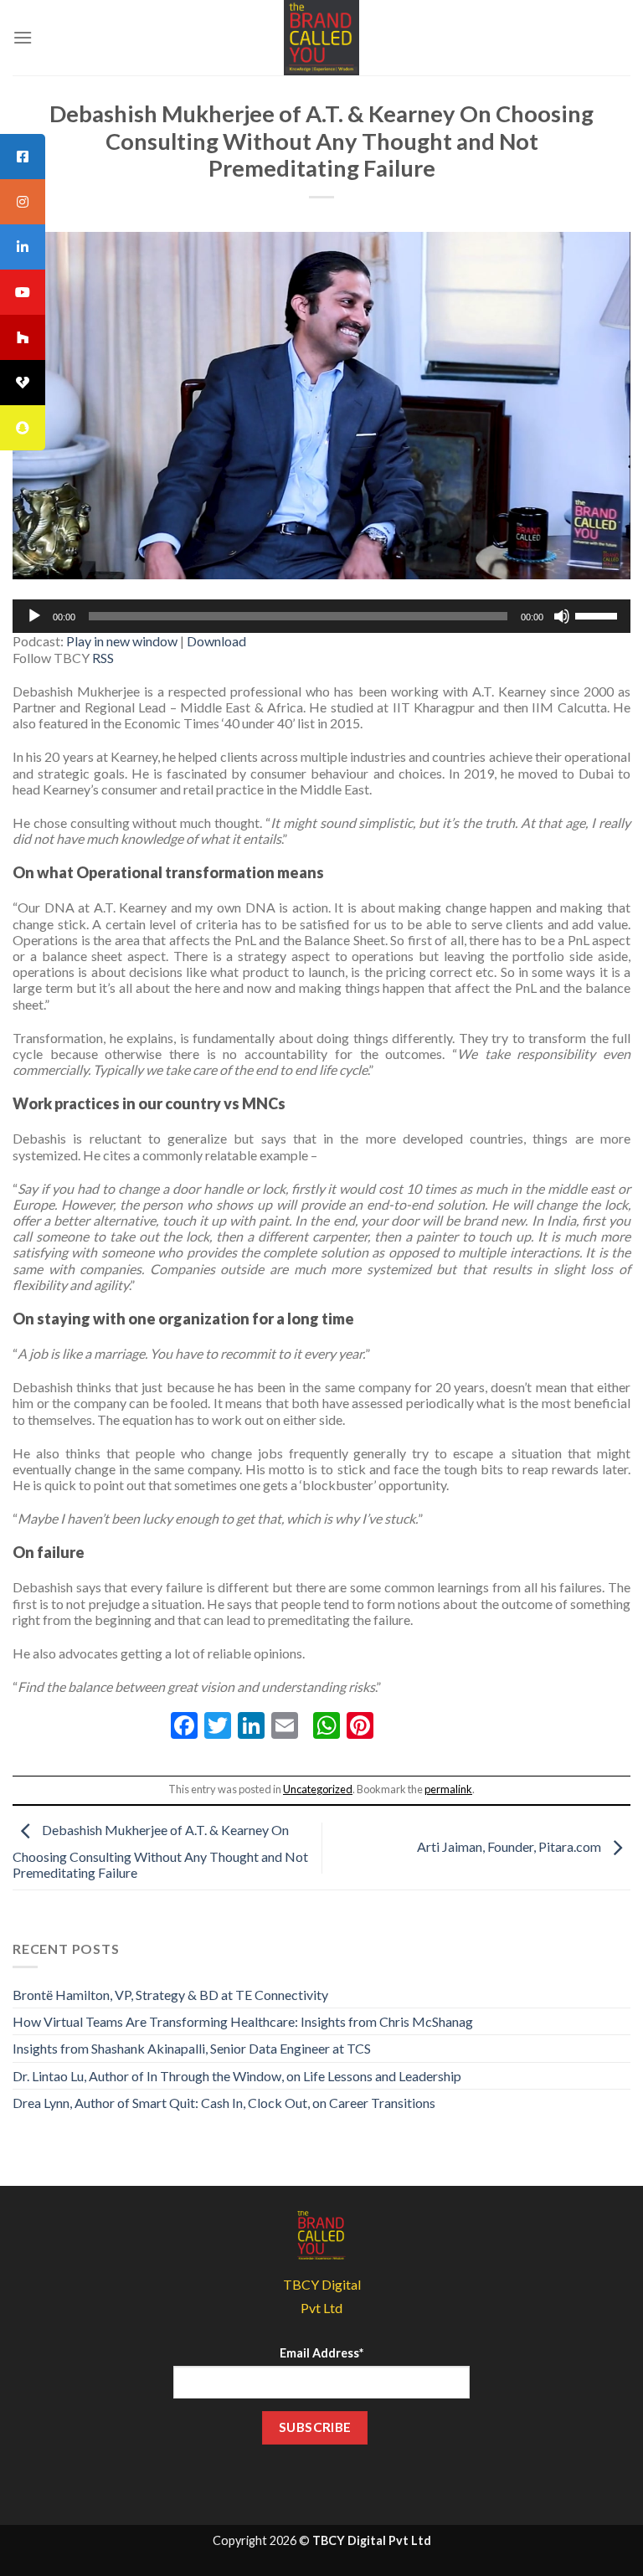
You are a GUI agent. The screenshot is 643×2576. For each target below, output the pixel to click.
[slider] (599, 614)
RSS (103, 658)
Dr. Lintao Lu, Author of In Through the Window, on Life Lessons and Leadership (237, 2076)
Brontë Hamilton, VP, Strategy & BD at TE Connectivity (170, 1995)
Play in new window (122, 641)
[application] (321, 616)
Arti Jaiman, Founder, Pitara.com (510, 1846)
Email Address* (321, 2353)
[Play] (34, 616)
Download (216, 641)
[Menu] (23, 37)
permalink (448, 1789)
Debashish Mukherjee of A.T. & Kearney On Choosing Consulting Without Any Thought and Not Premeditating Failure (160, 1851)
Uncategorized (318, 1789)
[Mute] (562, 616)
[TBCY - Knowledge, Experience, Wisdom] (321, 38)
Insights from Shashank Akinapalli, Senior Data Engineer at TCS (192, 2048)
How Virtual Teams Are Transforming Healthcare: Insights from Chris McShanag (243, 2021)
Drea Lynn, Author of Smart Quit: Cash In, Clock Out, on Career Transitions (224, 2103)
